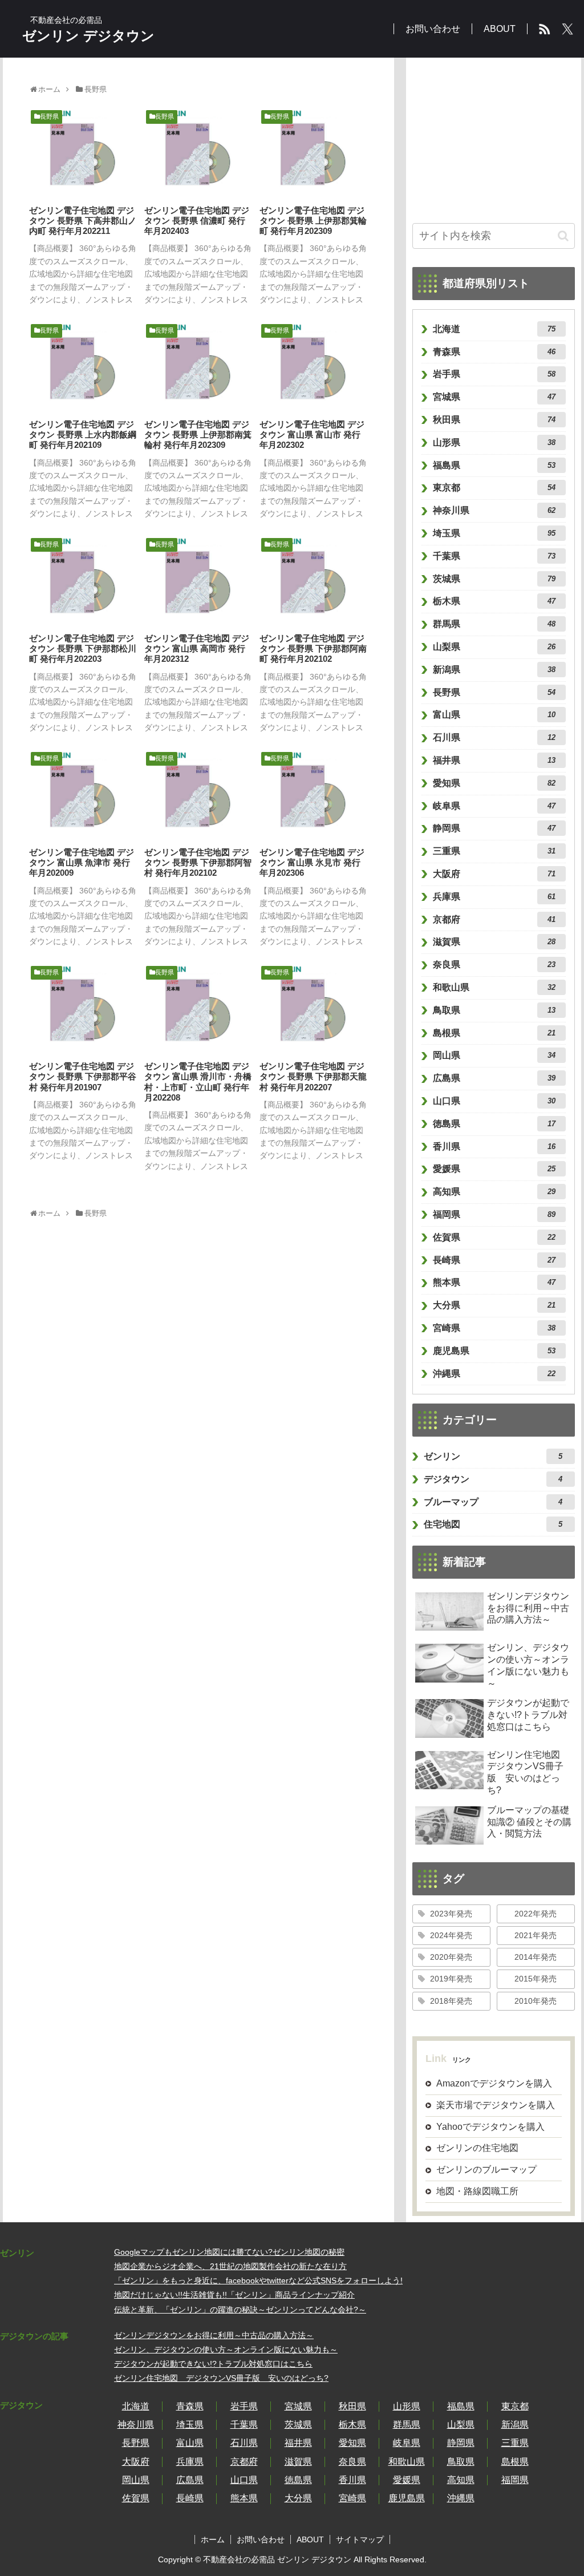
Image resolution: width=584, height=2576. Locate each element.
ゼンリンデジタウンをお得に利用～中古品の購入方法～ (214, 2335)
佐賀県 (494, 1237)
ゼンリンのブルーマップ (486, 2169)
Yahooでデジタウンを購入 (490, 2127)
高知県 (494, 1192)
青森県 (494, 352)
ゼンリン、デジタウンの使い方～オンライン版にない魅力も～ (226, 2349)
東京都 (494, 488)
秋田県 (494, 420)
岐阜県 (494, 806)
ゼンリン (493, 1456)
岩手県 (494, 374)
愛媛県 (494, 1169)
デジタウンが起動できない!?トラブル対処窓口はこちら (213, 2364)
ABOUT (310, 2539)
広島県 (494, 1078)
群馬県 (494, 624)
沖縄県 (494, 1374)
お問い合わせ (261, 2539)
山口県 (494, 1101)
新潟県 (494, 670)
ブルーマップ (493, 1502)
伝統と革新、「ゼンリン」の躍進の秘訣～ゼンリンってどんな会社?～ (240, 2310)
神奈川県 (494, 510)
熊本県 (494, 1282)
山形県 (494, 442)
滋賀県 (494, 942)
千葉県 (494, 556)
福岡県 (494, 1214)
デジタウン (493, 1479)
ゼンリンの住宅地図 (477, 2148)
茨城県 (494, 579)
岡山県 (494, 1055)
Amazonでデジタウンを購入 (494, 2083)
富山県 (494, 715)
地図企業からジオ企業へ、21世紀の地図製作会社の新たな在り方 (230, 2266)
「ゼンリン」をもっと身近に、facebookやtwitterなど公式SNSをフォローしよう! (258, 2280)
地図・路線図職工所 (477, 2191)
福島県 (494, 465)
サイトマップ (360, 2539)
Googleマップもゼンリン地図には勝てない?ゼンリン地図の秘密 (229, 2252)
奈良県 (494, 965)
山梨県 (494, 647)
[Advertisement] (494, 135)
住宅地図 (493, 1524)
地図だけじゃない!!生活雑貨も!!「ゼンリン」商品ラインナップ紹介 (234, 2295)
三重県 (494, 851)
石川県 (494, 737)
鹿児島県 (494, 1351)
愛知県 (494, 783)
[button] (563, 236)
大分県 (494, 1305)
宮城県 (494, 397)
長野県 (494, 692)
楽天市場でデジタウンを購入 (496, 2105)
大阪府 (494, 874)
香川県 (494, 1147)
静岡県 (494, 828)
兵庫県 (494, 897)
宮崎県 (494, 1328)
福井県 (494, 760)
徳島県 (494, 1124)
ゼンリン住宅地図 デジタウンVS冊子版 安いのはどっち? (221, 2378)
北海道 (494, 329)
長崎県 (494, 1260)
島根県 (494, 1033)
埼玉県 (494, 533)
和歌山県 (494, 987)
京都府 (494, 919)
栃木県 (494, 601)
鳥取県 (494, 1010)
